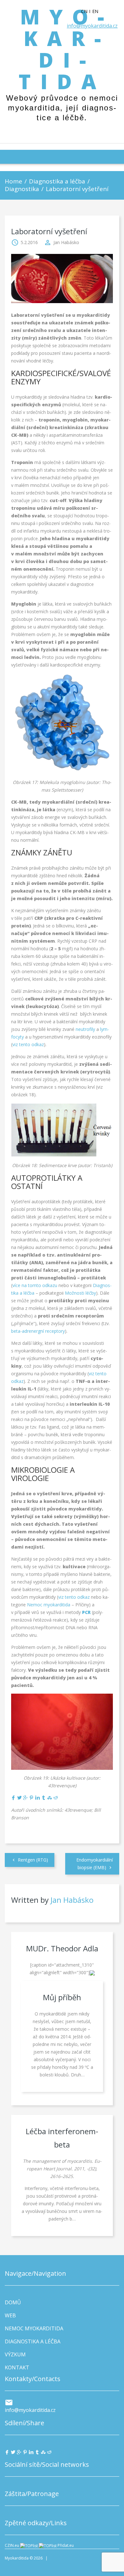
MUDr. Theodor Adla (62, 1948)
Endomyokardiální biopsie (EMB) (95, 1864)
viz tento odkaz (28, 1044)
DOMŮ (13, 2302)
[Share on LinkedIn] (38, 1798)
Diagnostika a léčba (57, 181)
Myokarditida (62, 49)
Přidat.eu (66, 2545)
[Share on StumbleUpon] (50, 1798)
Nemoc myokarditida (49, 1605)
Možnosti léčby (80, 1293)
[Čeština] (87, 11)
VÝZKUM (15, 2354)
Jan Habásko (66, 242)
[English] (98, 11)
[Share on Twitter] (19, 1798)
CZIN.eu (12, 2545)
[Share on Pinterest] (31, 1798)
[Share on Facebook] (13, 1798)
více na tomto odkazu (35, 1285)
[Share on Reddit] (56, 1798)
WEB (10, 2315)
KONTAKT (17, 2367)
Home (14, 181)
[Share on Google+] (25, 1798)
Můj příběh (62, 1997)
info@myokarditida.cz (92, 26)
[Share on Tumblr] (44, 1798)
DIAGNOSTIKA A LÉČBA (33, 2341)
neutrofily (86, 1029)
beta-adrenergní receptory (38, 1331)
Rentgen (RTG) (33, 1860)
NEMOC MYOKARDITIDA (34, 2328)
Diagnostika (22, 189)
